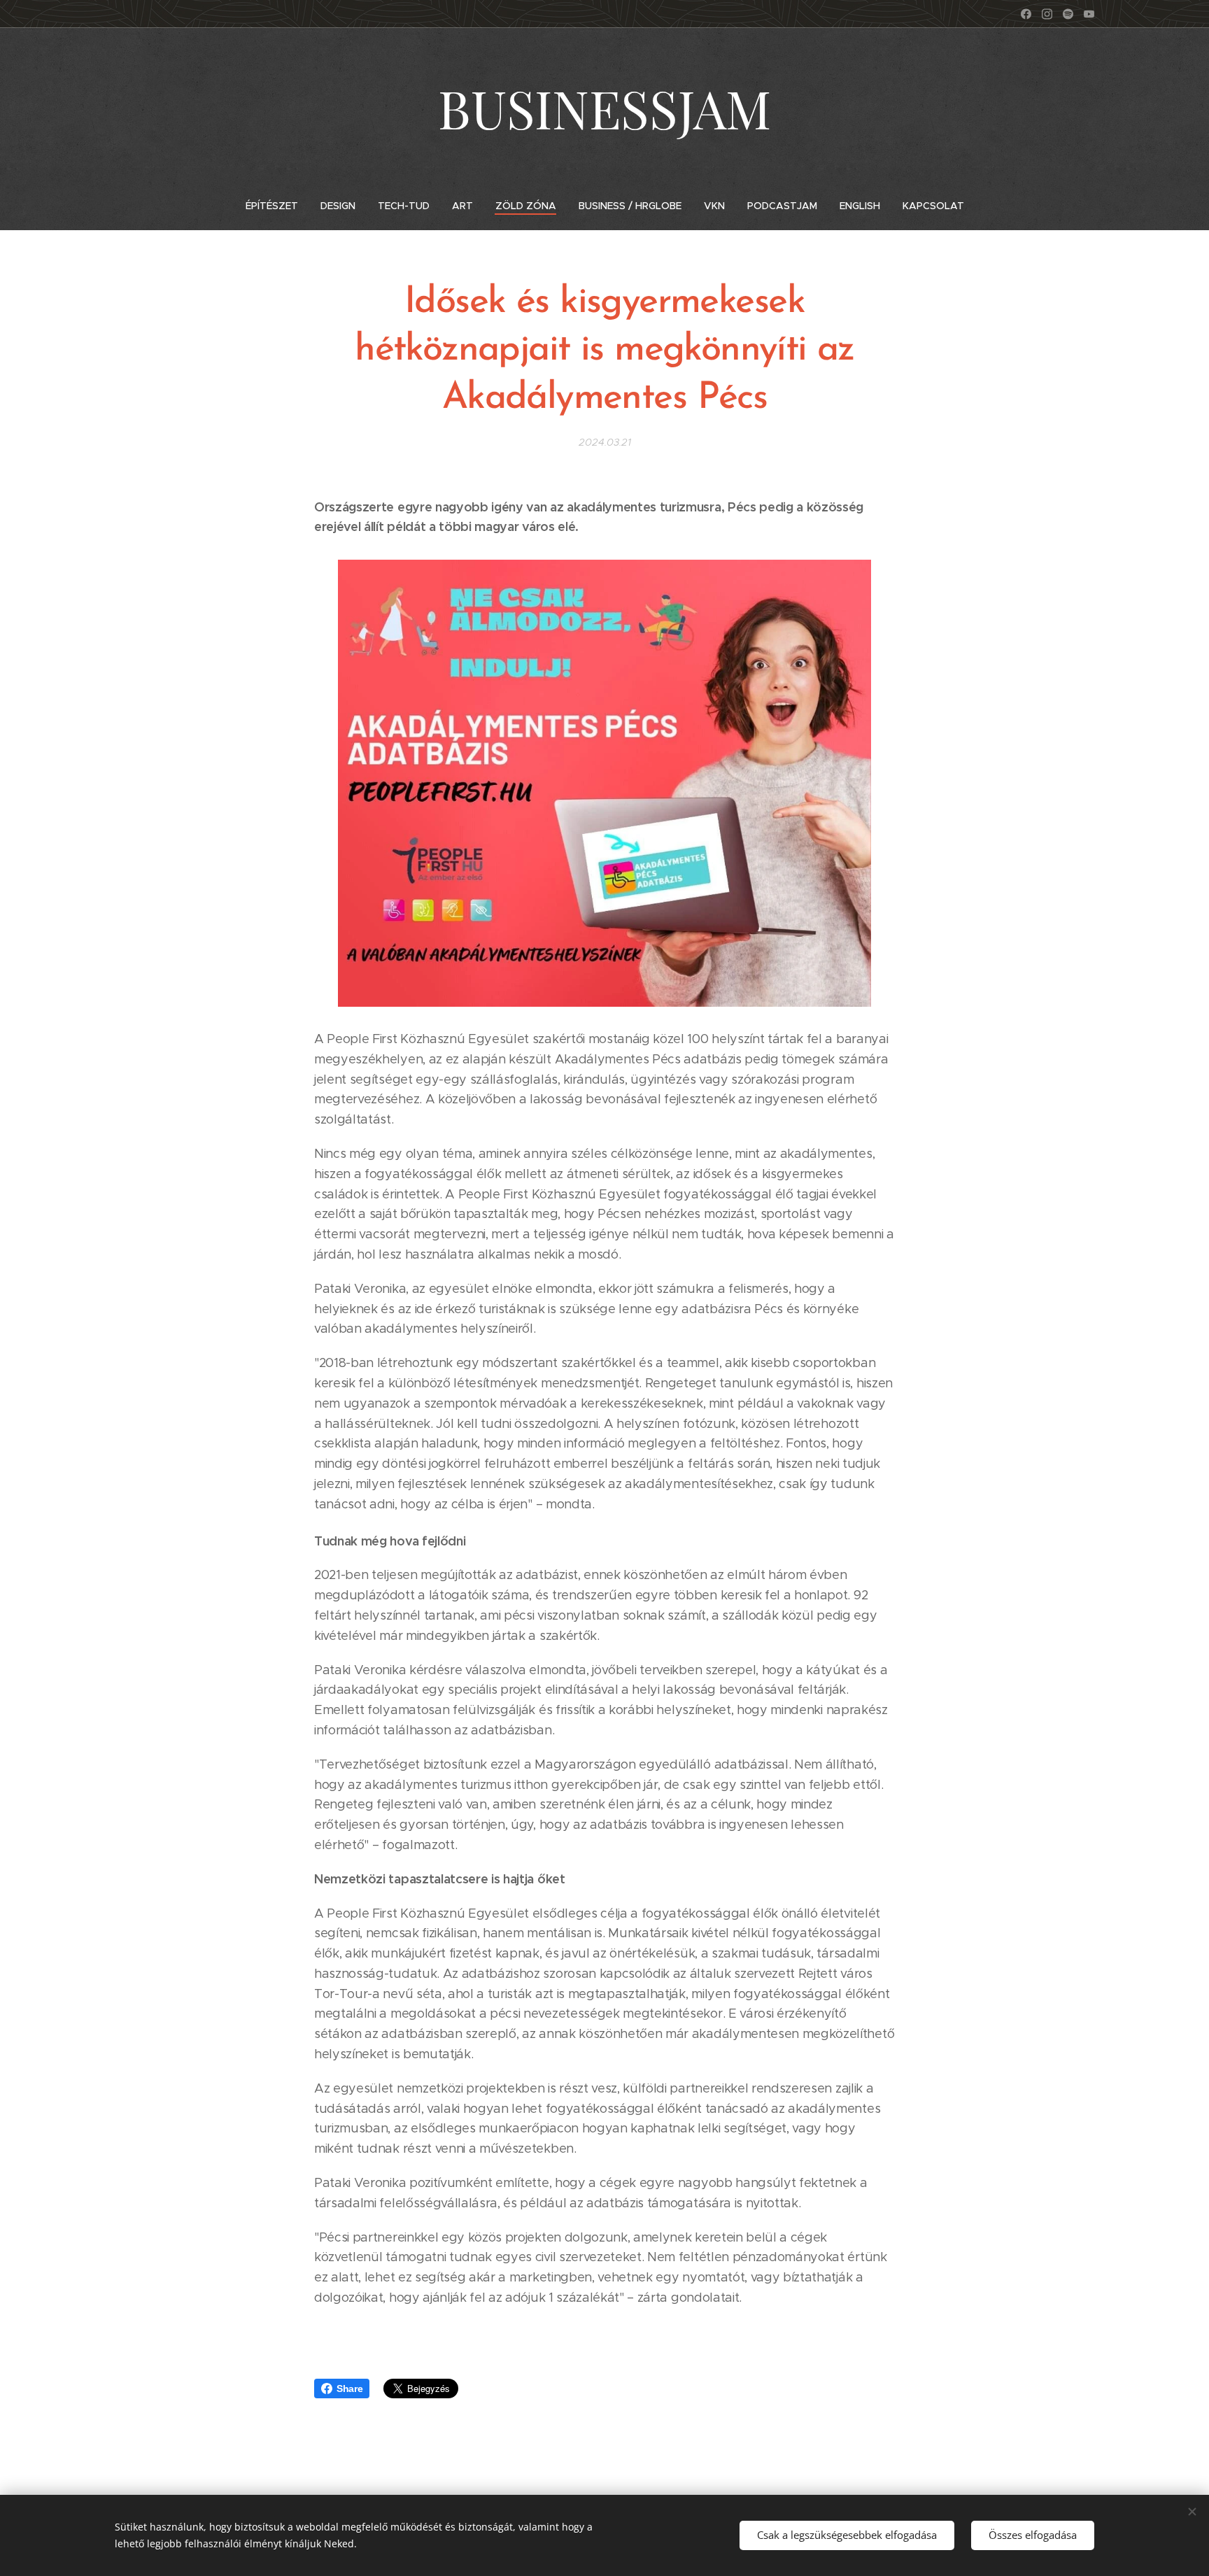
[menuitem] (277, 206)
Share (349, 2389)
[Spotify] (1068, 14)
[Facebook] (1026, 14)
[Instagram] (1047, 14)
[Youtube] (1089, 14)
